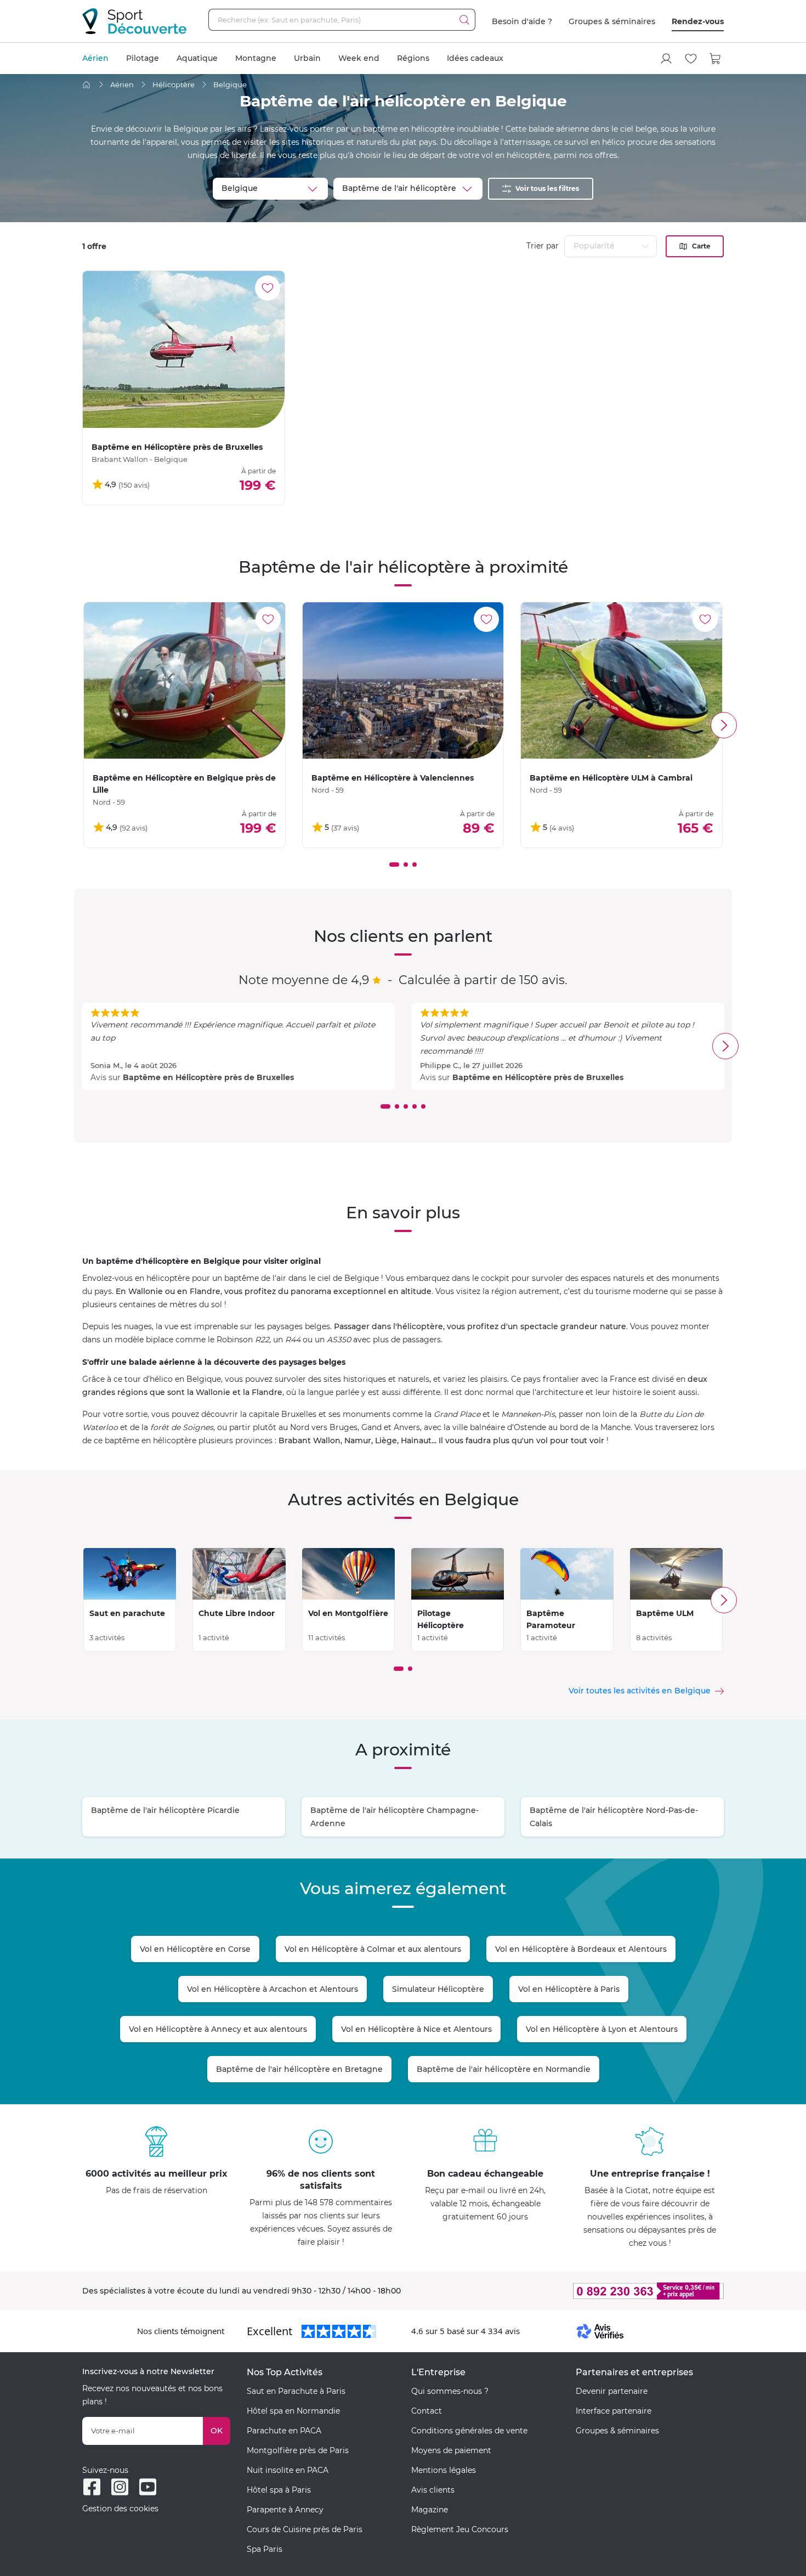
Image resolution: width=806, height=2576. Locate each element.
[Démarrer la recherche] (464, 20)
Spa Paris (265, 2549)
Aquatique (197, 58)
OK (217, 2431)
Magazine (430, 2510)
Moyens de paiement (451, 2450)
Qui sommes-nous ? (450, 2391)
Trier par (543, 246)
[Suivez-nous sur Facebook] (92, 2487)
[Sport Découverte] (134, 21)
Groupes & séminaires (612, 21)
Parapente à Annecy (285, 2510)
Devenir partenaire (612, 2391)
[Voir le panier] (716, 59)
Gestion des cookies (120, 2509)
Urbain (307, 58)
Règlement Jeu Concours (460, 2529)
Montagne (256, 58)
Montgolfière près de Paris (298, 2450)
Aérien (95, 58)
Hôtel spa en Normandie (293, 2411)
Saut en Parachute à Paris (296, 2391)
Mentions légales (444, 2470)
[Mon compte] (666, 59)
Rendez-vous (698, 21)
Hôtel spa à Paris (279, 2490)
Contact (427, 2411)
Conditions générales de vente (469, 2431)
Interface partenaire (614, 2411)
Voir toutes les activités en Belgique (640, 1691)
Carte (701, 246)
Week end (359, 58)
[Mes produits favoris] (691, 59)
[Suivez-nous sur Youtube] (148, 2487)
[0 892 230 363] (595, 2291)
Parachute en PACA (284, 2431)
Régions (413, 58)
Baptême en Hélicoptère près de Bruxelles (208, 1077)
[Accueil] (86, 85)
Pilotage (143, 58)
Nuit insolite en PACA (288, 2470)
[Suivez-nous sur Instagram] (120, 2487)
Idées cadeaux (475, 58)
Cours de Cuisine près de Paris (305, 2529)
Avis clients (433, 2490)
